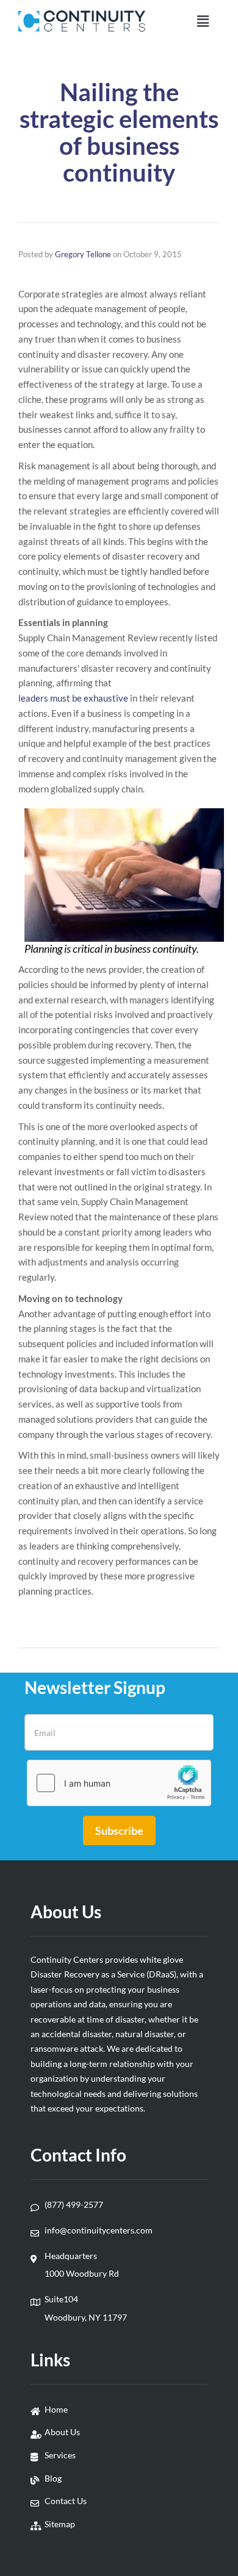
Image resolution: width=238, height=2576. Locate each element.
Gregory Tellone (83, 254)
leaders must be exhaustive (73, 698)
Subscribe (119, 1831)
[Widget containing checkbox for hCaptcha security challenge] (119, 1783)
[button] (203, 21)
